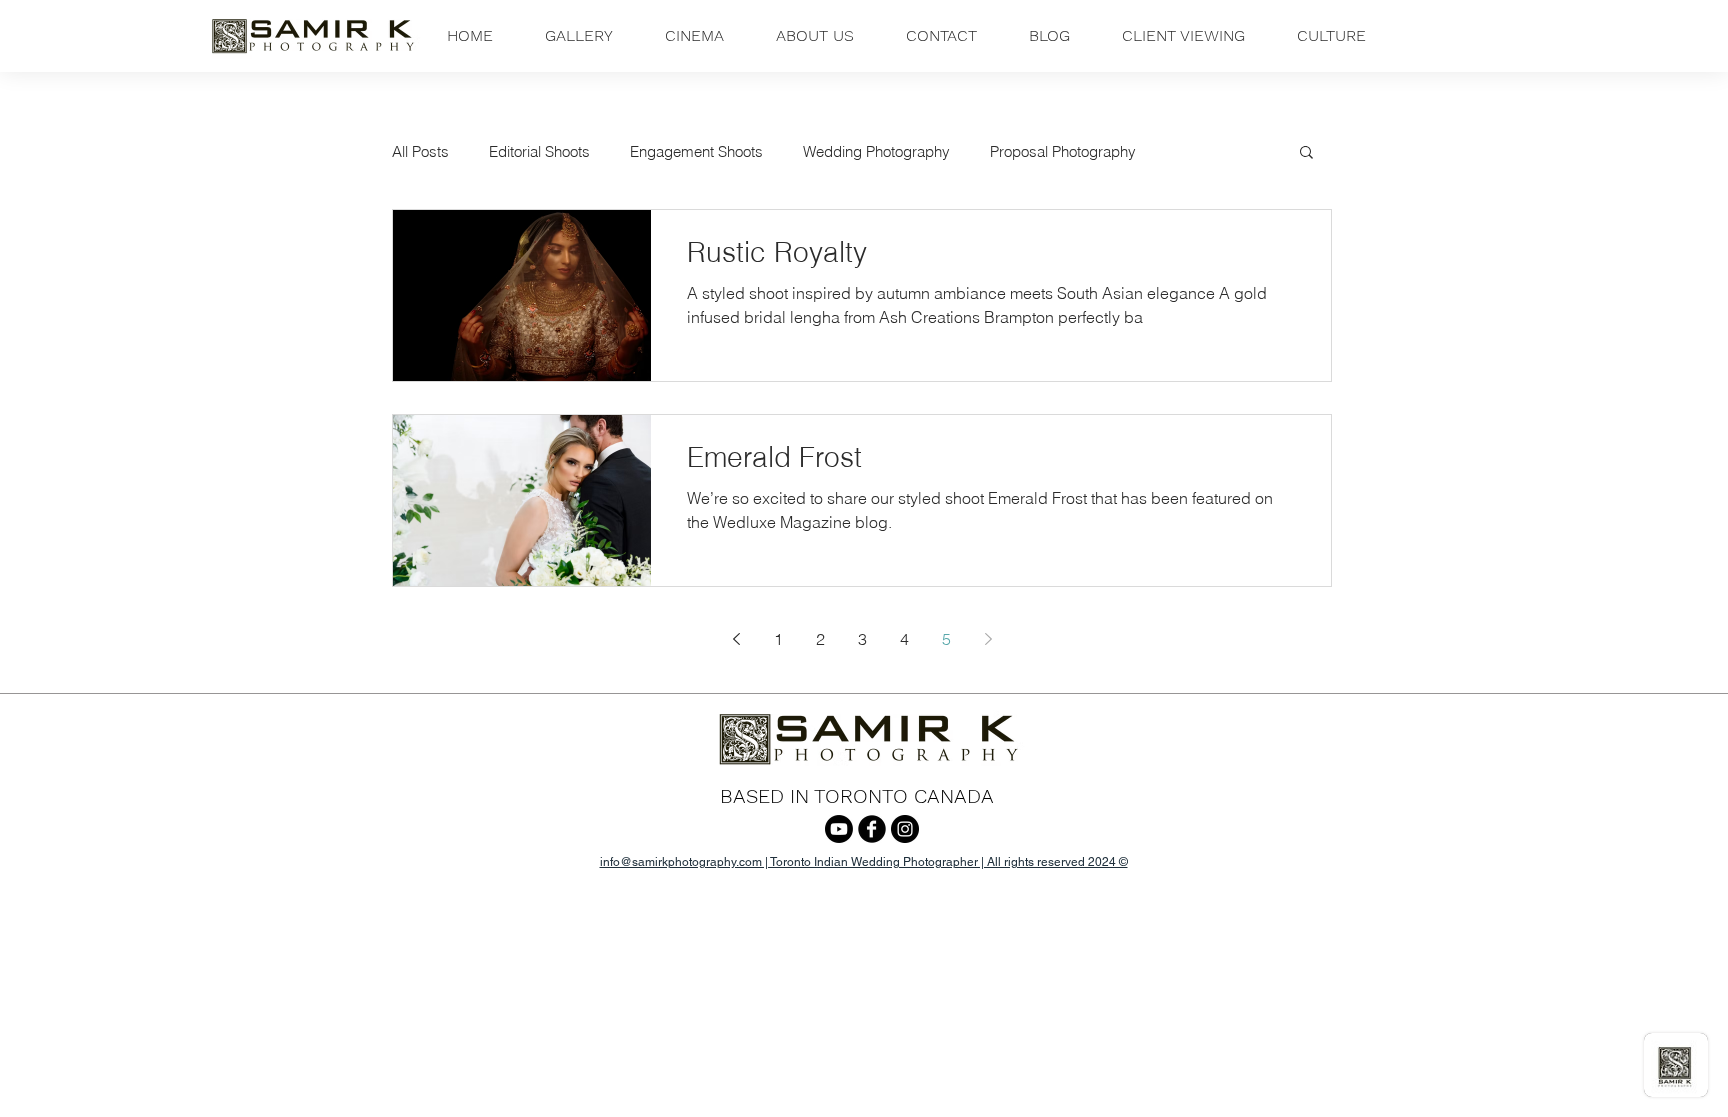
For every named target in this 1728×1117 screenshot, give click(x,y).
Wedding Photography (876, 151)
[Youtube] (839, 829)
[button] (579, 36)
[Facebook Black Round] (872, 829)
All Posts (420, 151)
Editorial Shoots (539, 151)
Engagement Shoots (696, 151)
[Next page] (988, 639)
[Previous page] (736, 639)
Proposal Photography (1063, 151)
